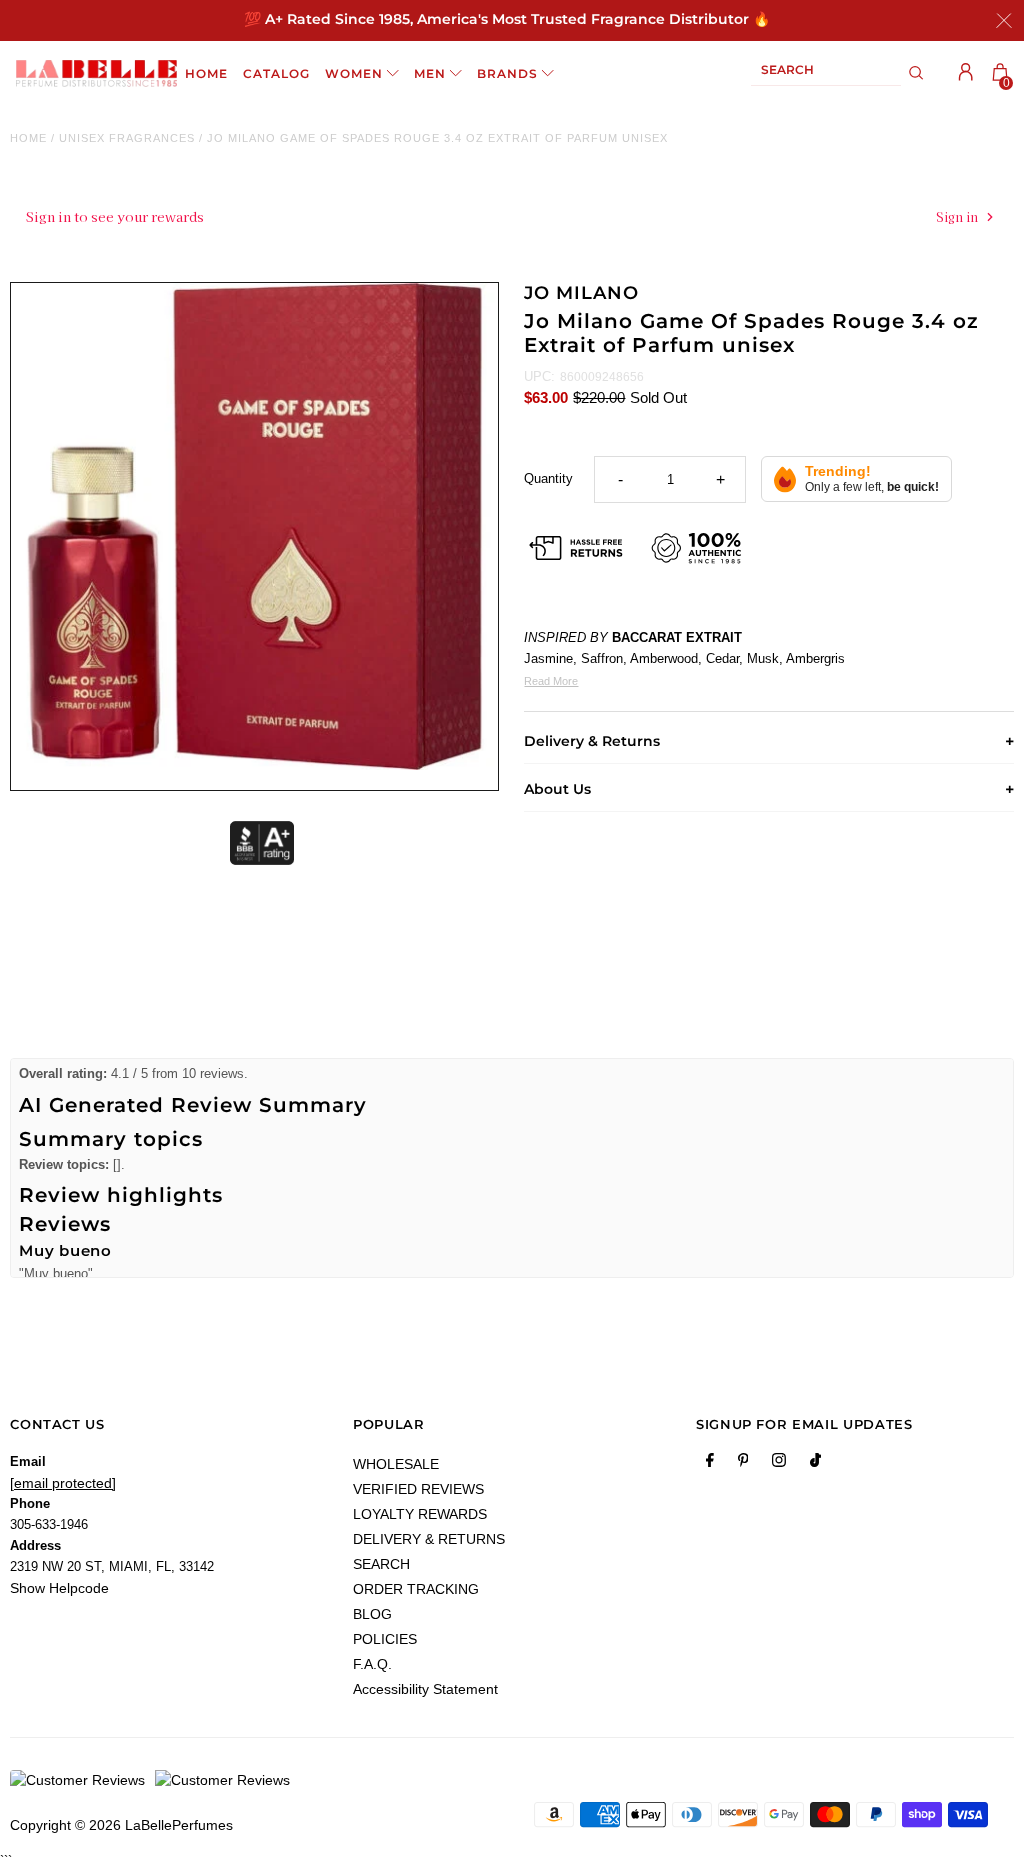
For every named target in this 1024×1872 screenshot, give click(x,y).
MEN (430, 73)
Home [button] (206, 73)
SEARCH (381, 1564)
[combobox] (826, 73)
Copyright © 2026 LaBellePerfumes (121, 1825)
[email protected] (63, 1483)
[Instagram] (779, 1464)
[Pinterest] (743, 1464)
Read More (551, 681)
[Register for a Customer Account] (966, 72)
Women (354, 73)
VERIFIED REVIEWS (418, 1489)
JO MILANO (581, 293)
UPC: (539, 376)
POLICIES (385, 1639)
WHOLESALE (396, 1464)
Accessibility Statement (425, 1689)
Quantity (548, 478)
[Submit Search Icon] (916, 73)
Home (28, 138)
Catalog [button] (276, 73)
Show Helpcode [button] (59, 1588)
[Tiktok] (815, 1464)
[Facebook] (710, 1464)
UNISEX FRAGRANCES (127, 138)
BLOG (372, 1614)
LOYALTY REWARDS (420, 1514)
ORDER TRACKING (416, 1589)
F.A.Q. (372, 1664)
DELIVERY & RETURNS (429, 1539)
